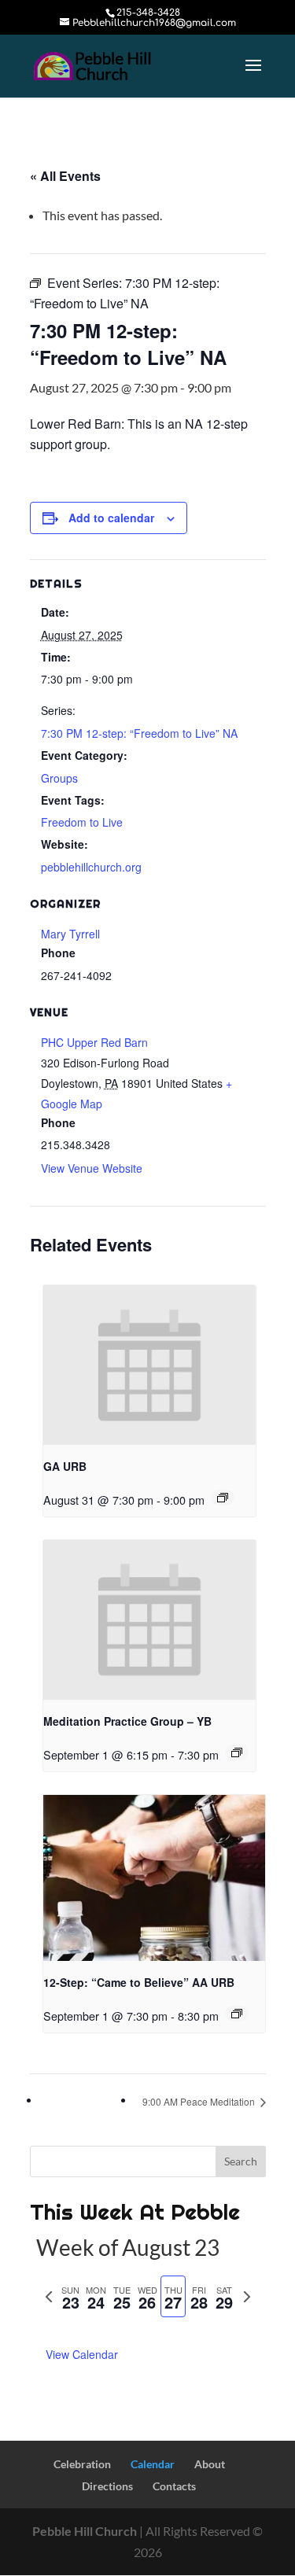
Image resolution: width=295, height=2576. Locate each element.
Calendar (153, 2464)
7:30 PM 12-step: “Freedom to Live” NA (139, 733)
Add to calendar (111, 518)
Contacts (174, 2486)
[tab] (71, 2296)
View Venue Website (92, 1168)
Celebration (82, 2464)
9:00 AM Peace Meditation (200, 2101)
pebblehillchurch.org (91, 867)
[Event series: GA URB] (223, 1498)
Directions (107, 2486)
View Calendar (82, 2354)
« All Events (65, 176)
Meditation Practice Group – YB (127, 1721)
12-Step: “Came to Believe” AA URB (139, 1982)
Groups (59, 778)
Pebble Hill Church (85, 2531)
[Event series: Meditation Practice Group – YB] (237, 1752)
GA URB (65, 1466)
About (210, 2464)
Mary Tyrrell (70, 934)
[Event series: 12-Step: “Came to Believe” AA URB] (237, 2014)
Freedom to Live (82, 822)
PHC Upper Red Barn (94, 1042)
